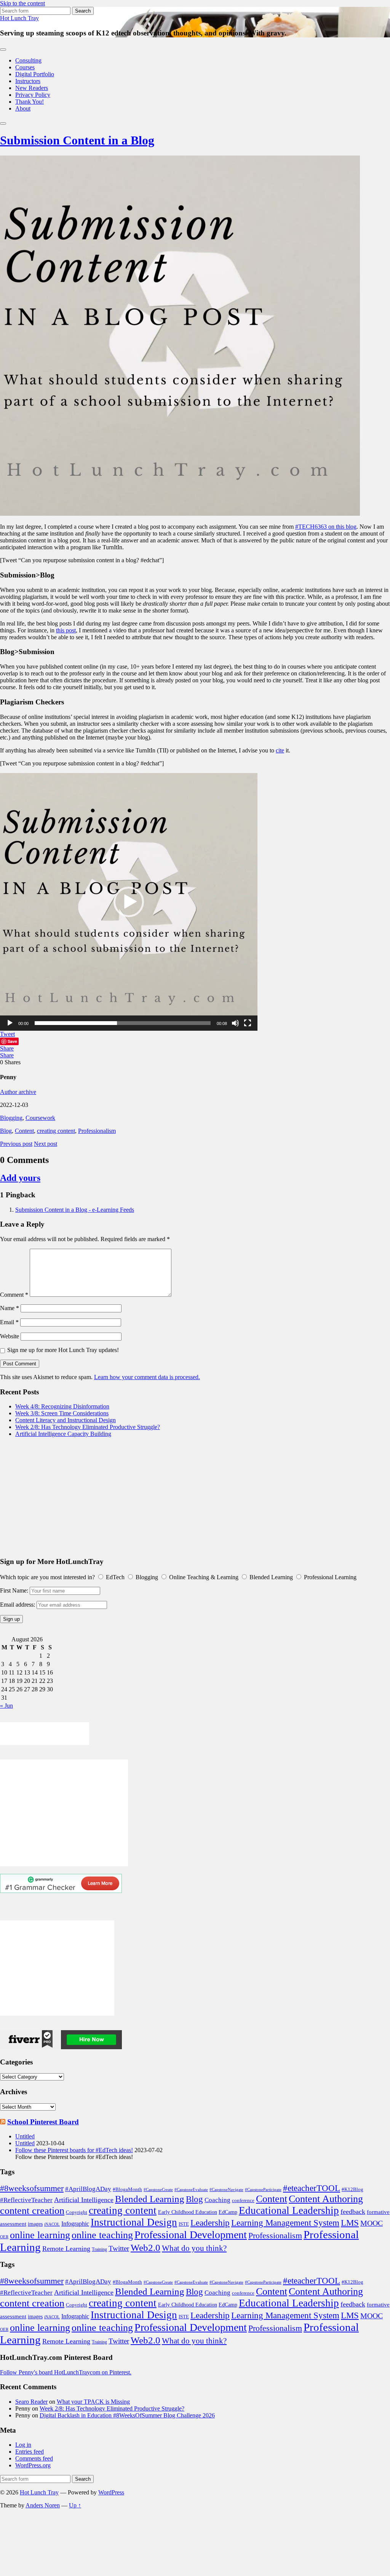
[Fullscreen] (248, 1023)
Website (10, 1336)
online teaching (102, 2235)
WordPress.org (33, 2465)
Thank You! (30, 102)
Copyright (77, 2212)
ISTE (184, 2224)
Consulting (28, 60)
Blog (6, 1131)
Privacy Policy (33, 95)
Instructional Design (134, 2222)
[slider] (123, 1023)
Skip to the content (22, 3)
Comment (14, 1295)
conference (243, 2200)
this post (66, 630)
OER (4, 2237)
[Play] (10, 1023)
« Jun (6, 1706)
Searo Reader (31, 2402)
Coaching (217, 2200)
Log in (23, 2445)
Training (99, 2249)
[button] (129, 902)
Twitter (119, 2248)
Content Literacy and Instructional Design (66, 1420)
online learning (40, 2235)
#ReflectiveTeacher (26, 2200)
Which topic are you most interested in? (47, 1577)
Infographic (75, 2224)
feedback (353, 2212)
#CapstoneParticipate (263, 2190)
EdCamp (228, 2212)
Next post (46, 1144)
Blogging (11, 1118)
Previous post (16, 1144)
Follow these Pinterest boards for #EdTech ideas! (74, 2150)
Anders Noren (43, 2505)
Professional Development (191, 2235)
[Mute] (235, 1023)
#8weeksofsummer (32, 2188)
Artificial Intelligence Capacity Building (63, 1434)
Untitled (25, 2136)
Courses (25, 67)
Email (9, 1322)
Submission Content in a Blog (77, 140)
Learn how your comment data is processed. (147, 1377)
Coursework (40, 1118)
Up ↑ (75, 2505)
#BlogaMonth (127, 2189)
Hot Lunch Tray (19, 18)
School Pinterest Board (43, 2122)
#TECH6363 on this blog (326, 527)
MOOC (372, 2223)
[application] (129, 902)
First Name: (14, 1590)
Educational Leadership (289, 2210)
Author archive (18, 1092)
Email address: (18, 1605)
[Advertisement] (195, 1497)
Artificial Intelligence (84, 2200)
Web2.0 (145, 2247)
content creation (32, 2211)
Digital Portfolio (35, 74)
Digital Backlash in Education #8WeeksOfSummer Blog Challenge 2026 (127, 2415)
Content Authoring (326, 2199)
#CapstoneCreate (158, 2190)
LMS (350, 2223)
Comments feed (34, 2458)
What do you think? (194, 2248)
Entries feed (30, 2452)
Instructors (28, 81)
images (35, 2224)
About (23, 108)
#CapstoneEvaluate (191, 2190)
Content (24, 1131)
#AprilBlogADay (88, 2189)
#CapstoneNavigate (226, 2190)
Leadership (210, 2223)
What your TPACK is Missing (93, 2402)
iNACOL (52, 2224)
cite (280, 750)
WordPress (111, 2492)
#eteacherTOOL (312, 2188)
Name (10, 1308)
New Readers (32, 88)
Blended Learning (150, 2199)
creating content (56, 1131)
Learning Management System (285, 2223)
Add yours (20, 1178)
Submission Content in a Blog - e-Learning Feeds (75, 1210)
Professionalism (97, 1131)
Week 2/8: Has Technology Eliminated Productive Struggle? (88, 1427)
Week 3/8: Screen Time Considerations (62, 1413)
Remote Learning (66, 2249)
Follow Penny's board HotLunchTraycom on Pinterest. (66, 2372)
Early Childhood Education (188, 2212)
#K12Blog (352, 2189)
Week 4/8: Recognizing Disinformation (62, 1406)
